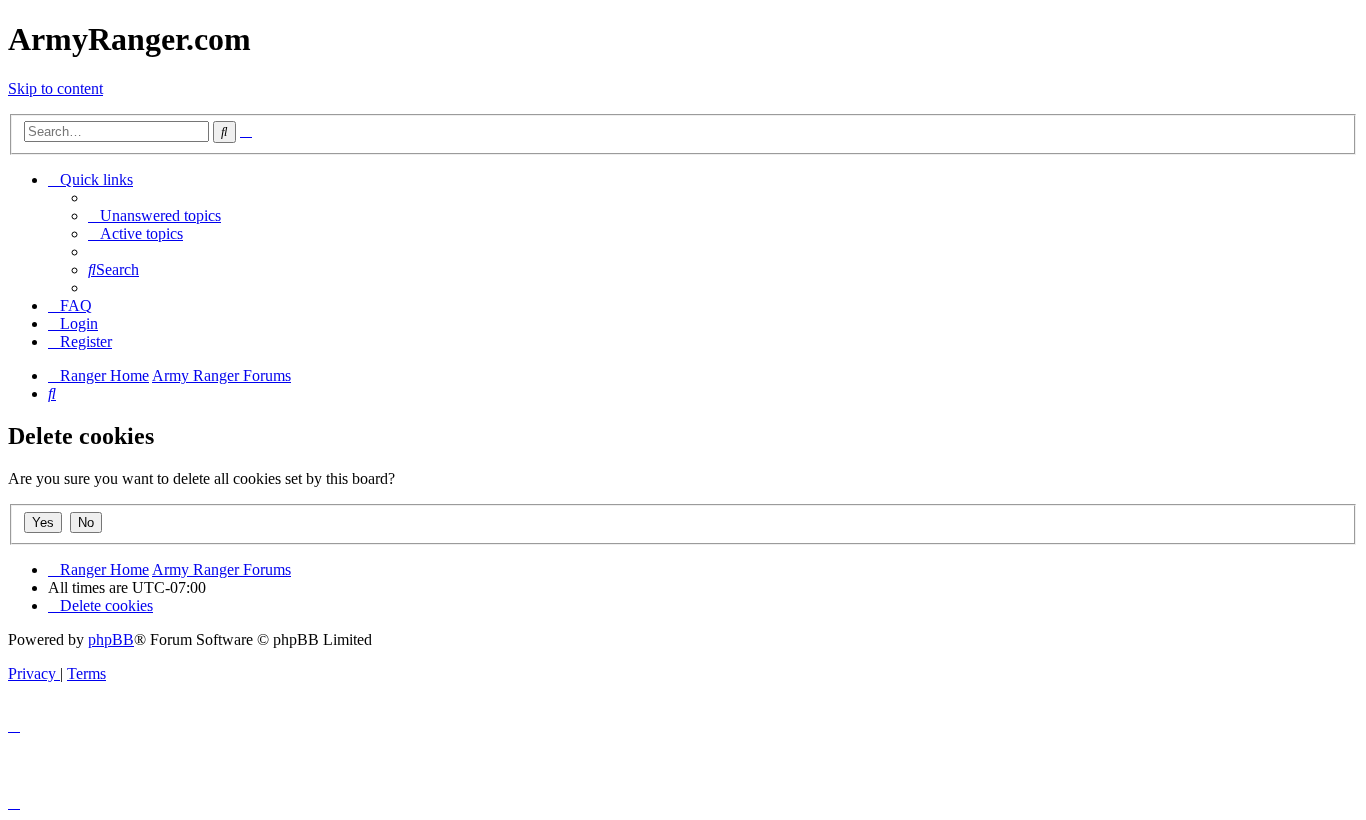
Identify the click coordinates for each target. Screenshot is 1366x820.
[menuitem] (154, 215)
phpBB (111, 639)
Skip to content (55, 88)
